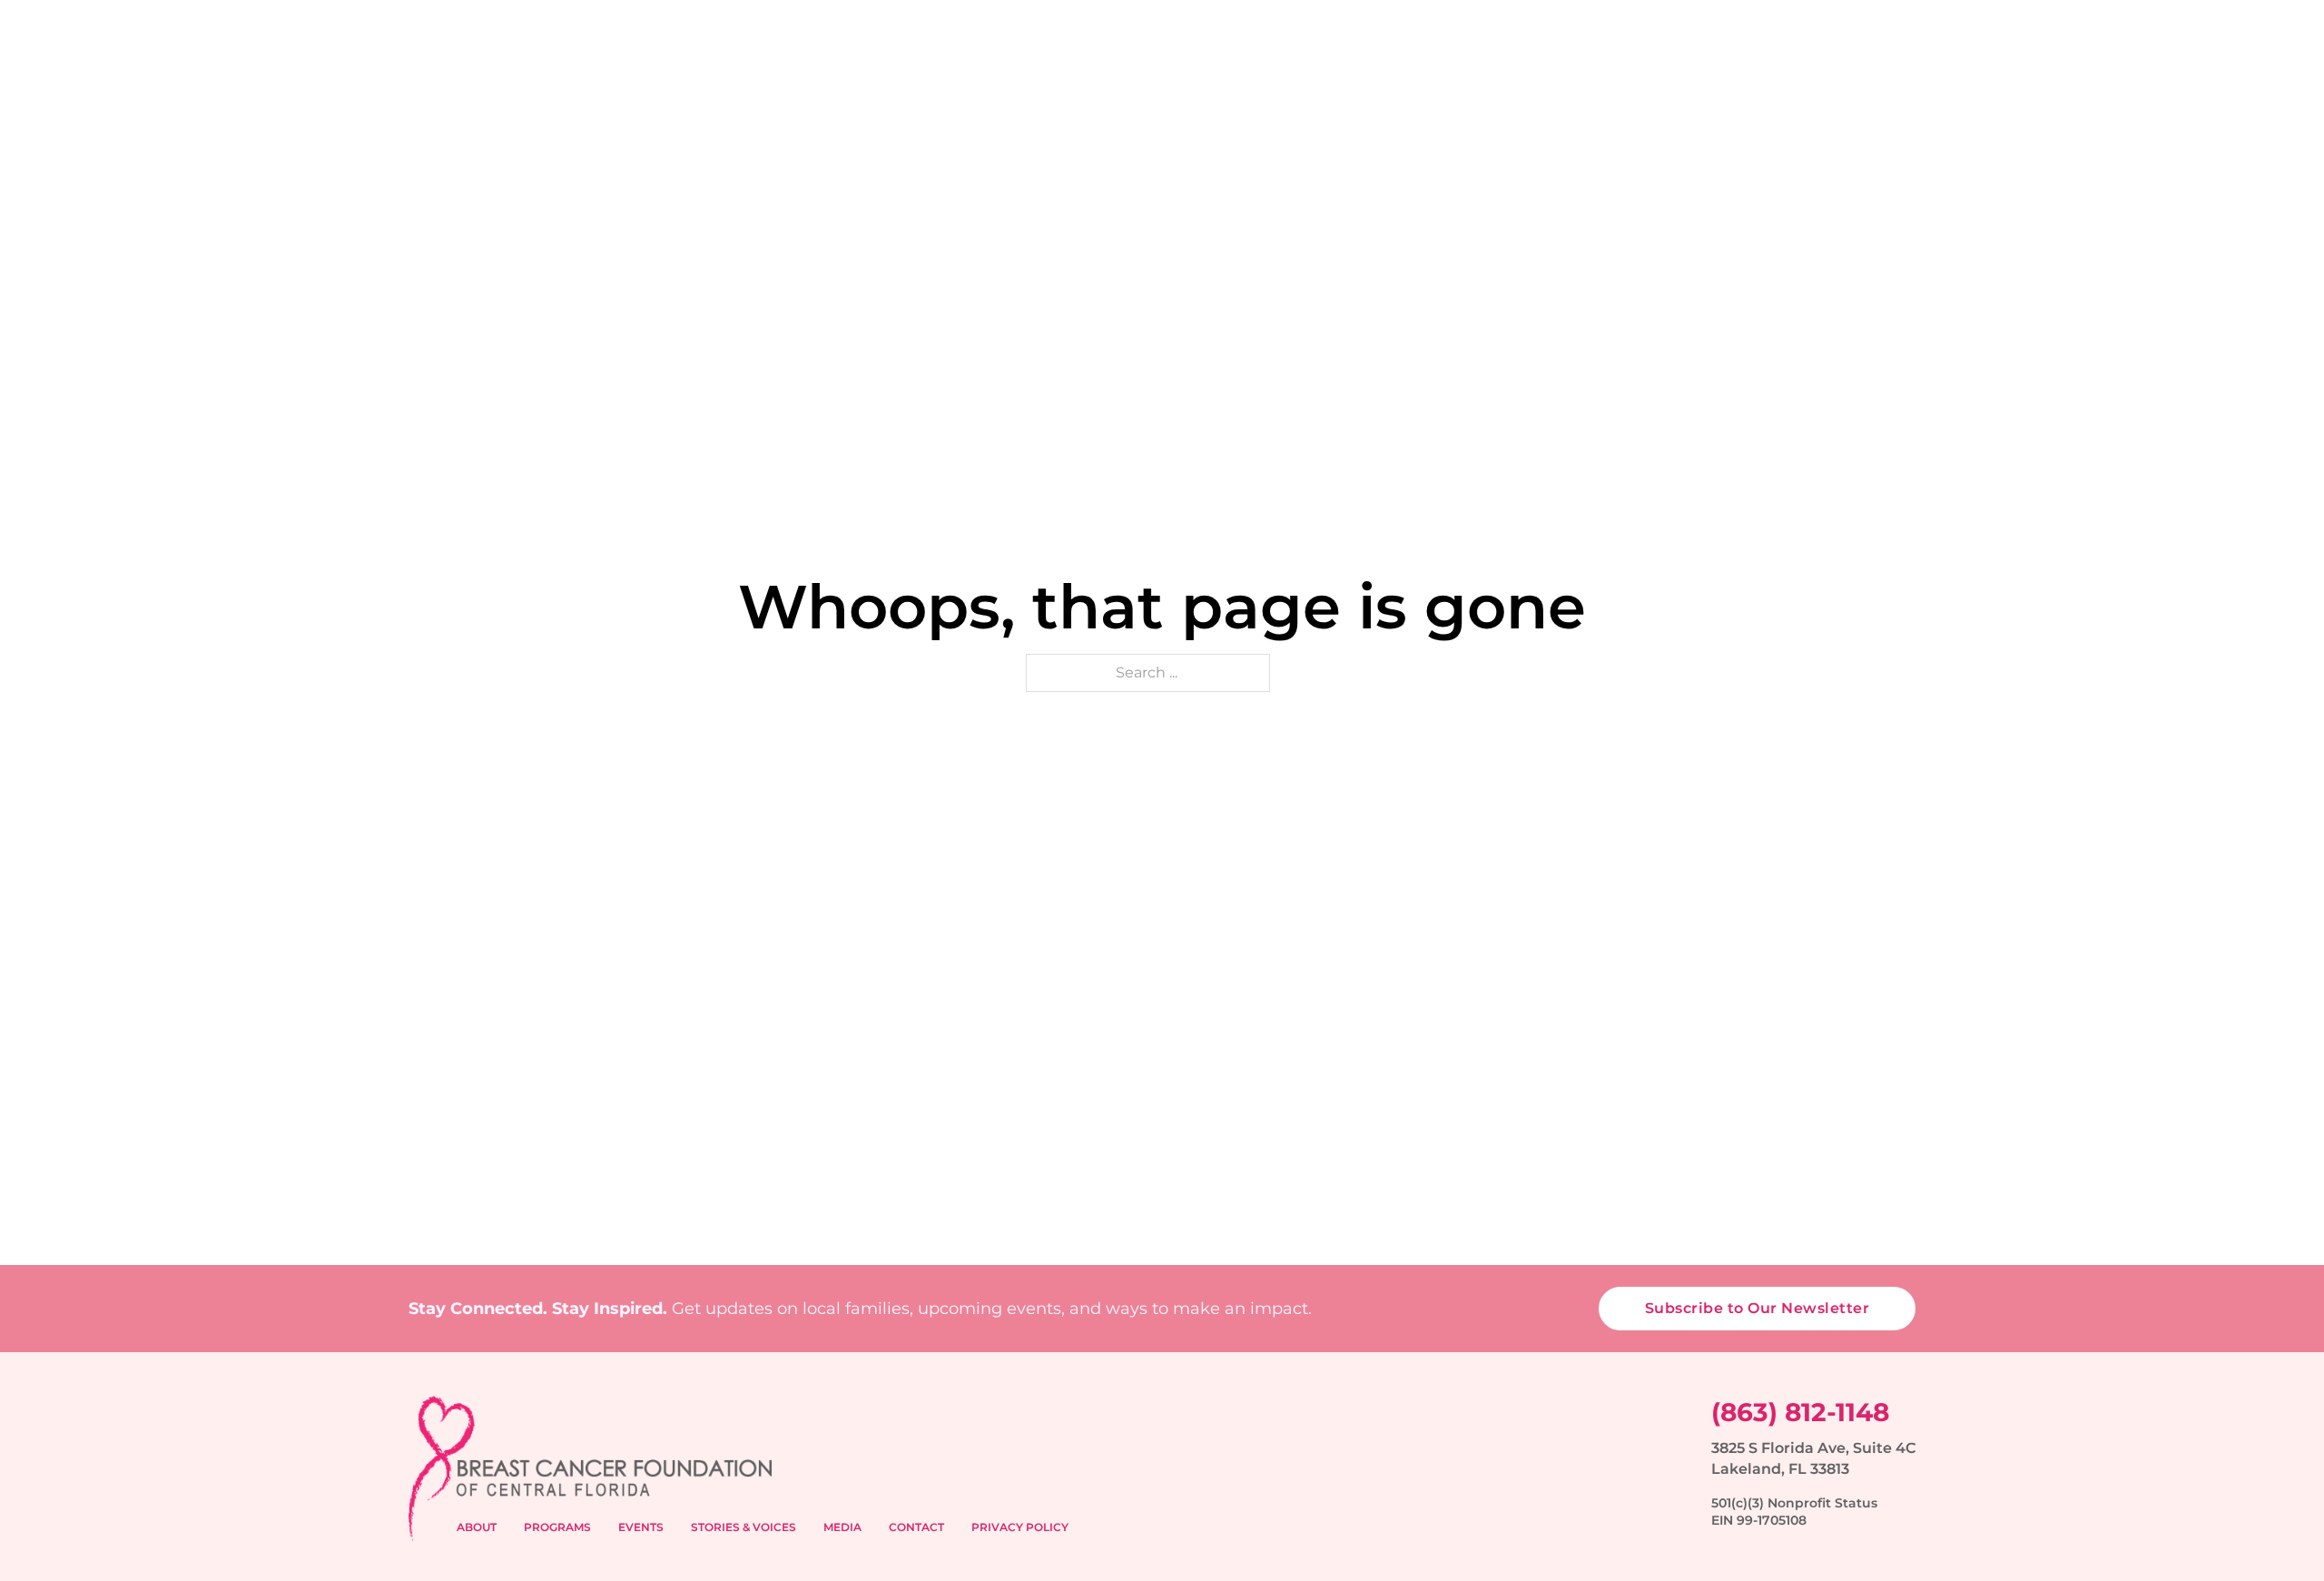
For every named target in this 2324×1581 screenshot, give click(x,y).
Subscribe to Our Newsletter (1758, 1308)
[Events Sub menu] (1370, 104)
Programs (557, 1527)
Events (641, 1527)
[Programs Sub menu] (1258, 104)
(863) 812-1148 (1800, 1412)
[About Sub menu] (1118, 104)
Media (842, 1527)
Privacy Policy (1020, 1527)
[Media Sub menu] (1810, 104)
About (477, 1527)
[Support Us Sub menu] (1709, 104)
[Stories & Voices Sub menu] (1559, 104)
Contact (1880, 103)
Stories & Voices (743, 1527)
